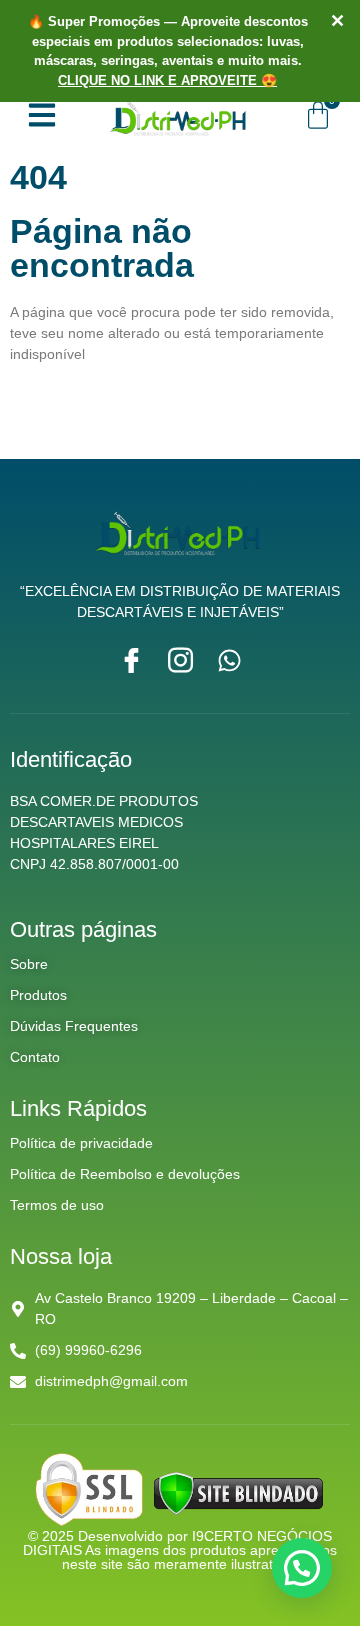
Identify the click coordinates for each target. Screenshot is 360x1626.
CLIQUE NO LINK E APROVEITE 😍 (167, 80)
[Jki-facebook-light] (131, 660)
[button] (302, 1568)
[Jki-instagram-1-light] (180, 660)
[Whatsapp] (229, 660)
